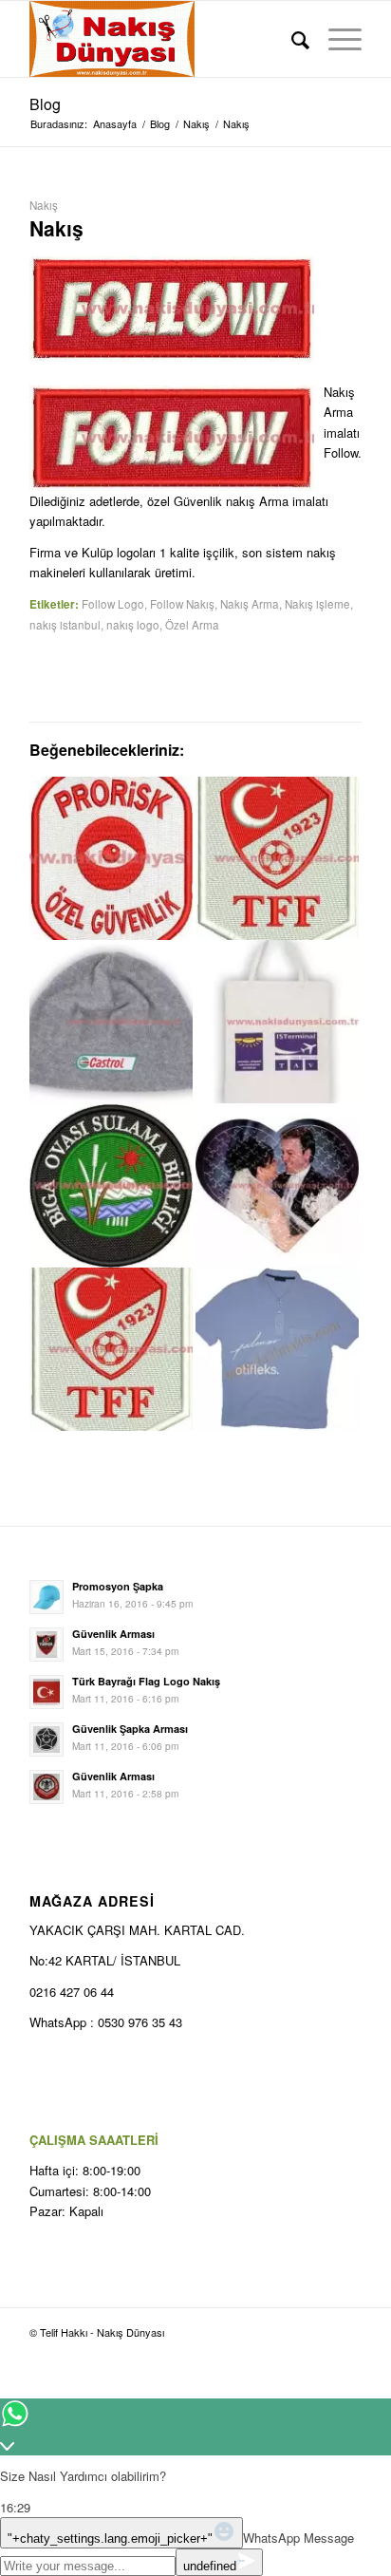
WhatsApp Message (298, 2538)
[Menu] (335, 39)
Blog (45, 104)
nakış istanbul (65, 625)
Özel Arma (192, 625)
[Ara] (291, 39)
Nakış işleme (317, 604)
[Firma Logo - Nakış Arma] (172, 309)
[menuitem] (291, 39)
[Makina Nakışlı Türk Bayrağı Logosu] (277, 1022)
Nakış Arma (250, 604)
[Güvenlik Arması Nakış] (111, 858)
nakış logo (133, 625)
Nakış (44, 205)
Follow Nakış (182, 604)
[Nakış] (277, 858)
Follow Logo (113, 604)
